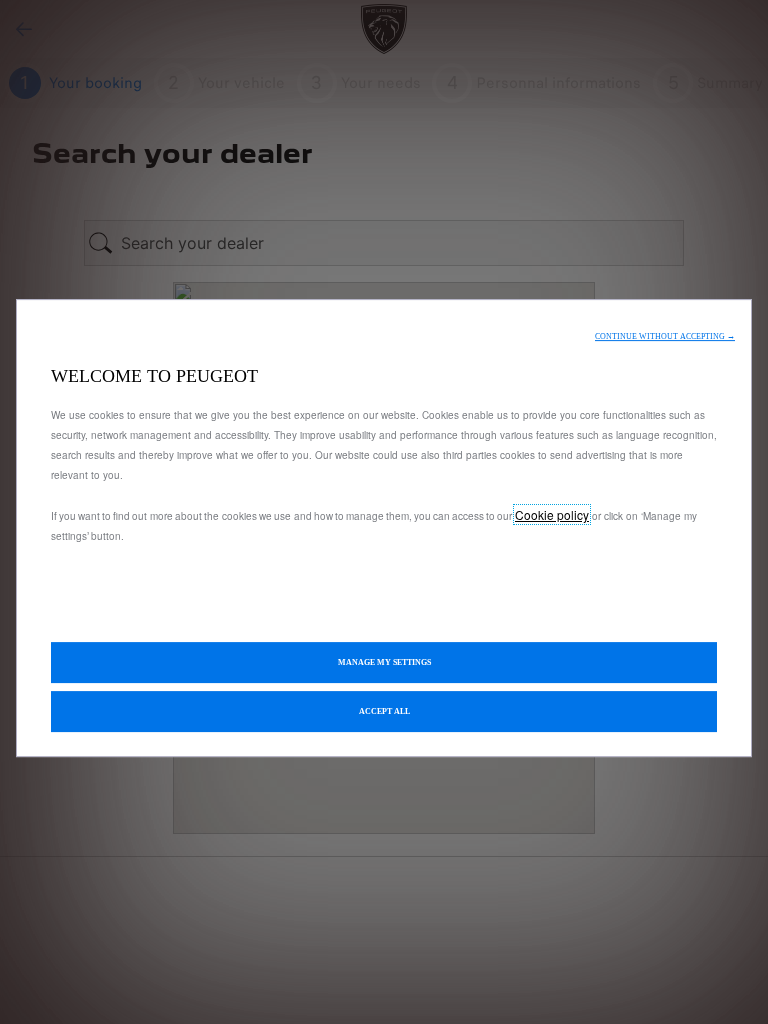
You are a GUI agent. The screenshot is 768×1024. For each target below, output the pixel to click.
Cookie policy (552, 514)
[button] (665, 336)
